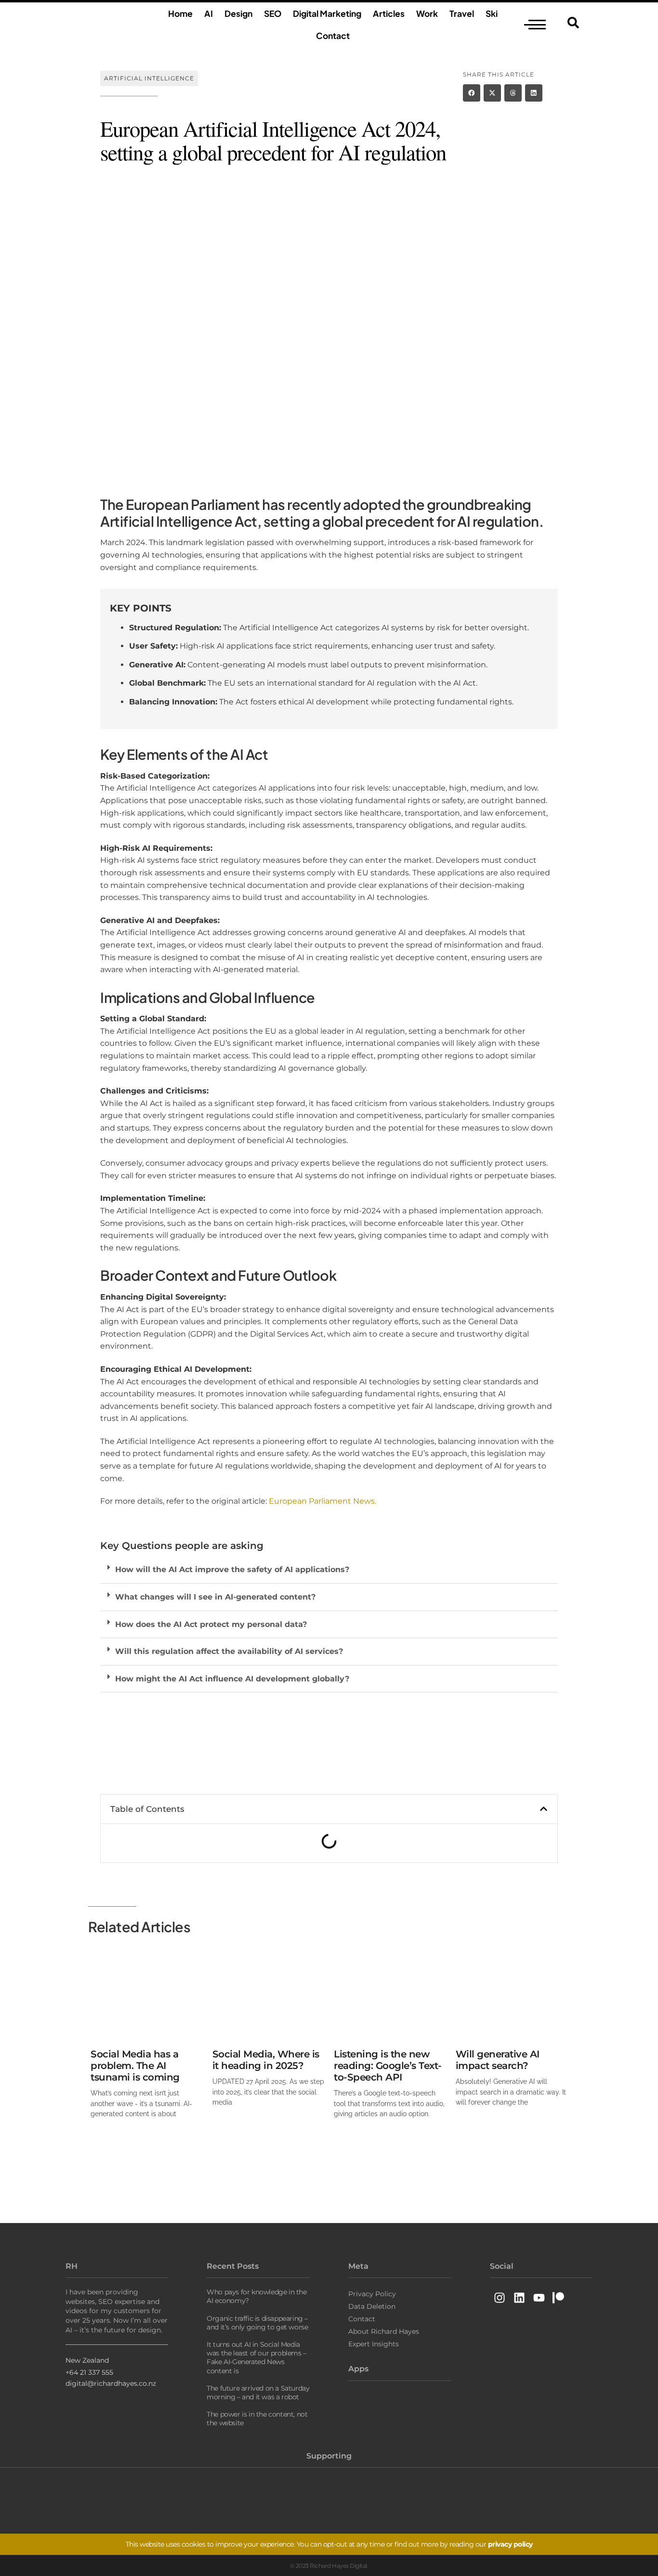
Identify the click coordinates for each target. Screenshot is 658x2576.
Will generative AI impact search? (498, 2060)
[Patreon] (559, 2297)
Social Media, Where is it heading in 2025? (266, 2060)
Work (427, 13)
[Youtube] (539, 2297)
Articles (389, 13)
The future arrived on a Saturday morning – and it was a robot (258, 2393)
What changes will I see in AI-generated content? (215, 1597)
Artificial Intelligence (149, 78)
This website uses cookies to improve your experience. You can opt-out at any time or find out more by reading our (329, 2544)
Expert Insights (374, 2344)
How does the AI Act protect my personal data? (211, 1624)
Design (238, 13)
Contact (333, 36)
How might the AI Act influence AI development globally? (232, 1679)
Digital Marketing (327, 13)
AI (209, 13)
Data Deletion (372, 2306)
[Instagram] (500, 2297)
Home (180, 13)
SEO (273, 13)
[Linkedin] (519, 2297)
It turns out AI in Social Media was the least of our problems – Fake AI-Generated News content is (257, 2358)
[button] (472, 93)
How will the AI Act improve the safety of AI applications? (232, 1569)
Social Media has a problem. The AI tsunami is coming (135, 2066)
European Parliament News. (322, 1501)
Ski (492, 13)
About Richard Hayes (384, 2331)
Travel (462, 13)
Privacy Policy (372, 2294)
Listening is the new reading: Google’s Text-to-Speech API (388, 2066)
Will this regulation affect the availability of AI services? (229, 1651)
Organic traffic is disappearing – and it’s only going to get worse (257, 2323)
